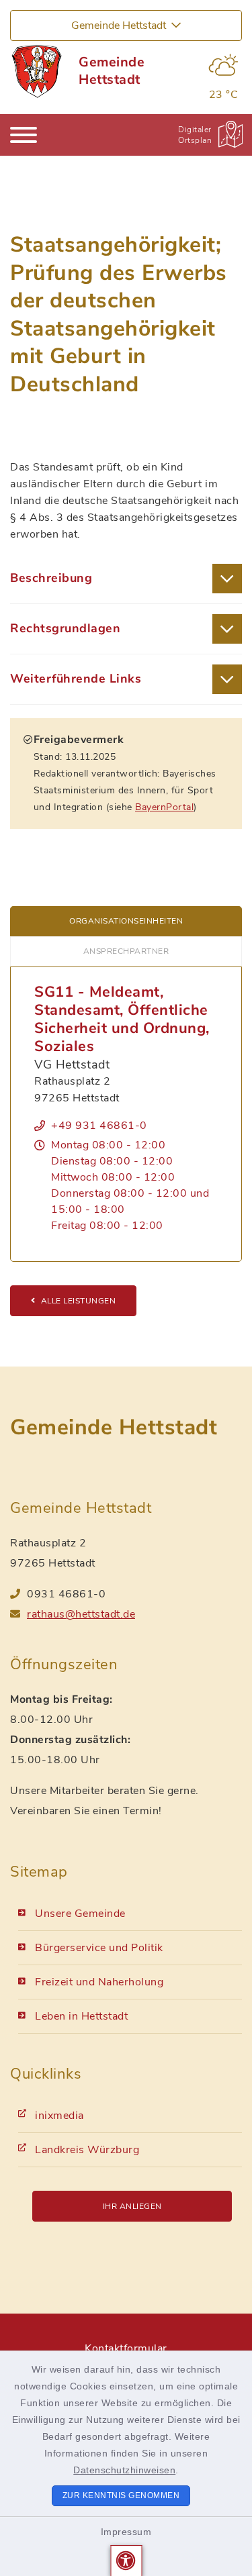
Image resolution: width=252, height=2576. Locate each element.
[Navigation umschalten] (24, 135)
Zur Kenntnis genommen (121, 2495)
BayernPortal (164, 807)
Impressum (126, 2532)
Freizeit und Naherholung (99, 1982)
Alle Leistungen (79, 1301)
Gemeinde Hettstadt (112, 71)
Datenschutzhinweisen (124, 2470)
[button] (126, 2561)
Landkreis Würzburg (87, 2150)
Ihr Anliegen (132, 2206)
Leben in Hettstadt (81, 2016)
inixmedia (59, 2116)
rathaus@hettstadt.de (81, 1614)
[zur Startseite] (36, 71)
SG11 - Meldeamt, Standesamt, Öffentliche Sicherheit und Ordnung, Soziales (122, 1019)
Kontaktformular (126, 2348)
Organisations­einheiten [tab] (126, 921)
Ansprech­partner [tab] (126, 951)
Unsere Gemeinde (80, 1914)
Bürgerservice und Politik (99, 1948)
